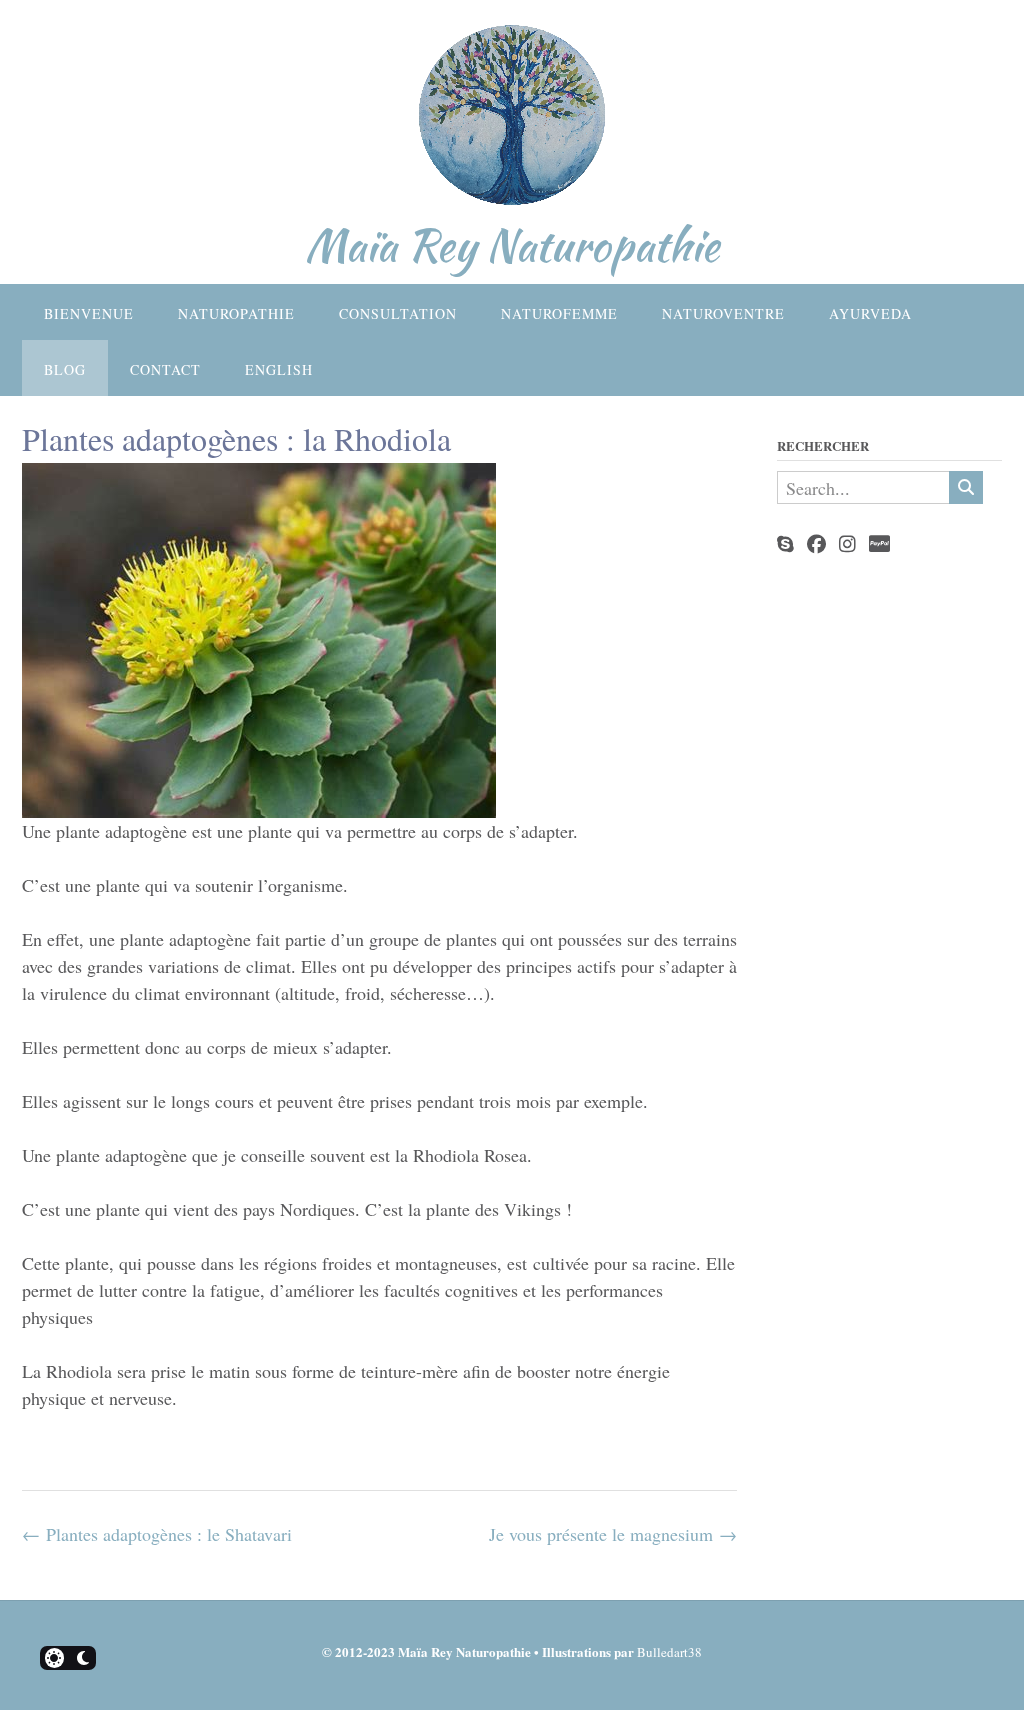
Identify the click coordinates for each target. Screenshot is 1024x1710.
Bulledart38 (669, 1652)
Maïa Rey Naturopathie (512, 245)
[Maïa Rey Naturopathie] (512, 120)
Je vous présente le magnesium (613, 1534)
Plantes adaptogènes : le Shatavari (157, 1534)
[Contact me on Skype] (785, 543)
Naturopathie (236, 313)
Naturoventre (723, 313)
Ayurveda (870, 313)
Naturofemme (559, 313)
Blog (65, 369)
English (279, 369)
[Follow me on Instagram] (847, 543)
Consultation (398, 313)
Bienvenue (89, 313)
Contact (165, 369)
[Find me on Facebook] (816, 543)
